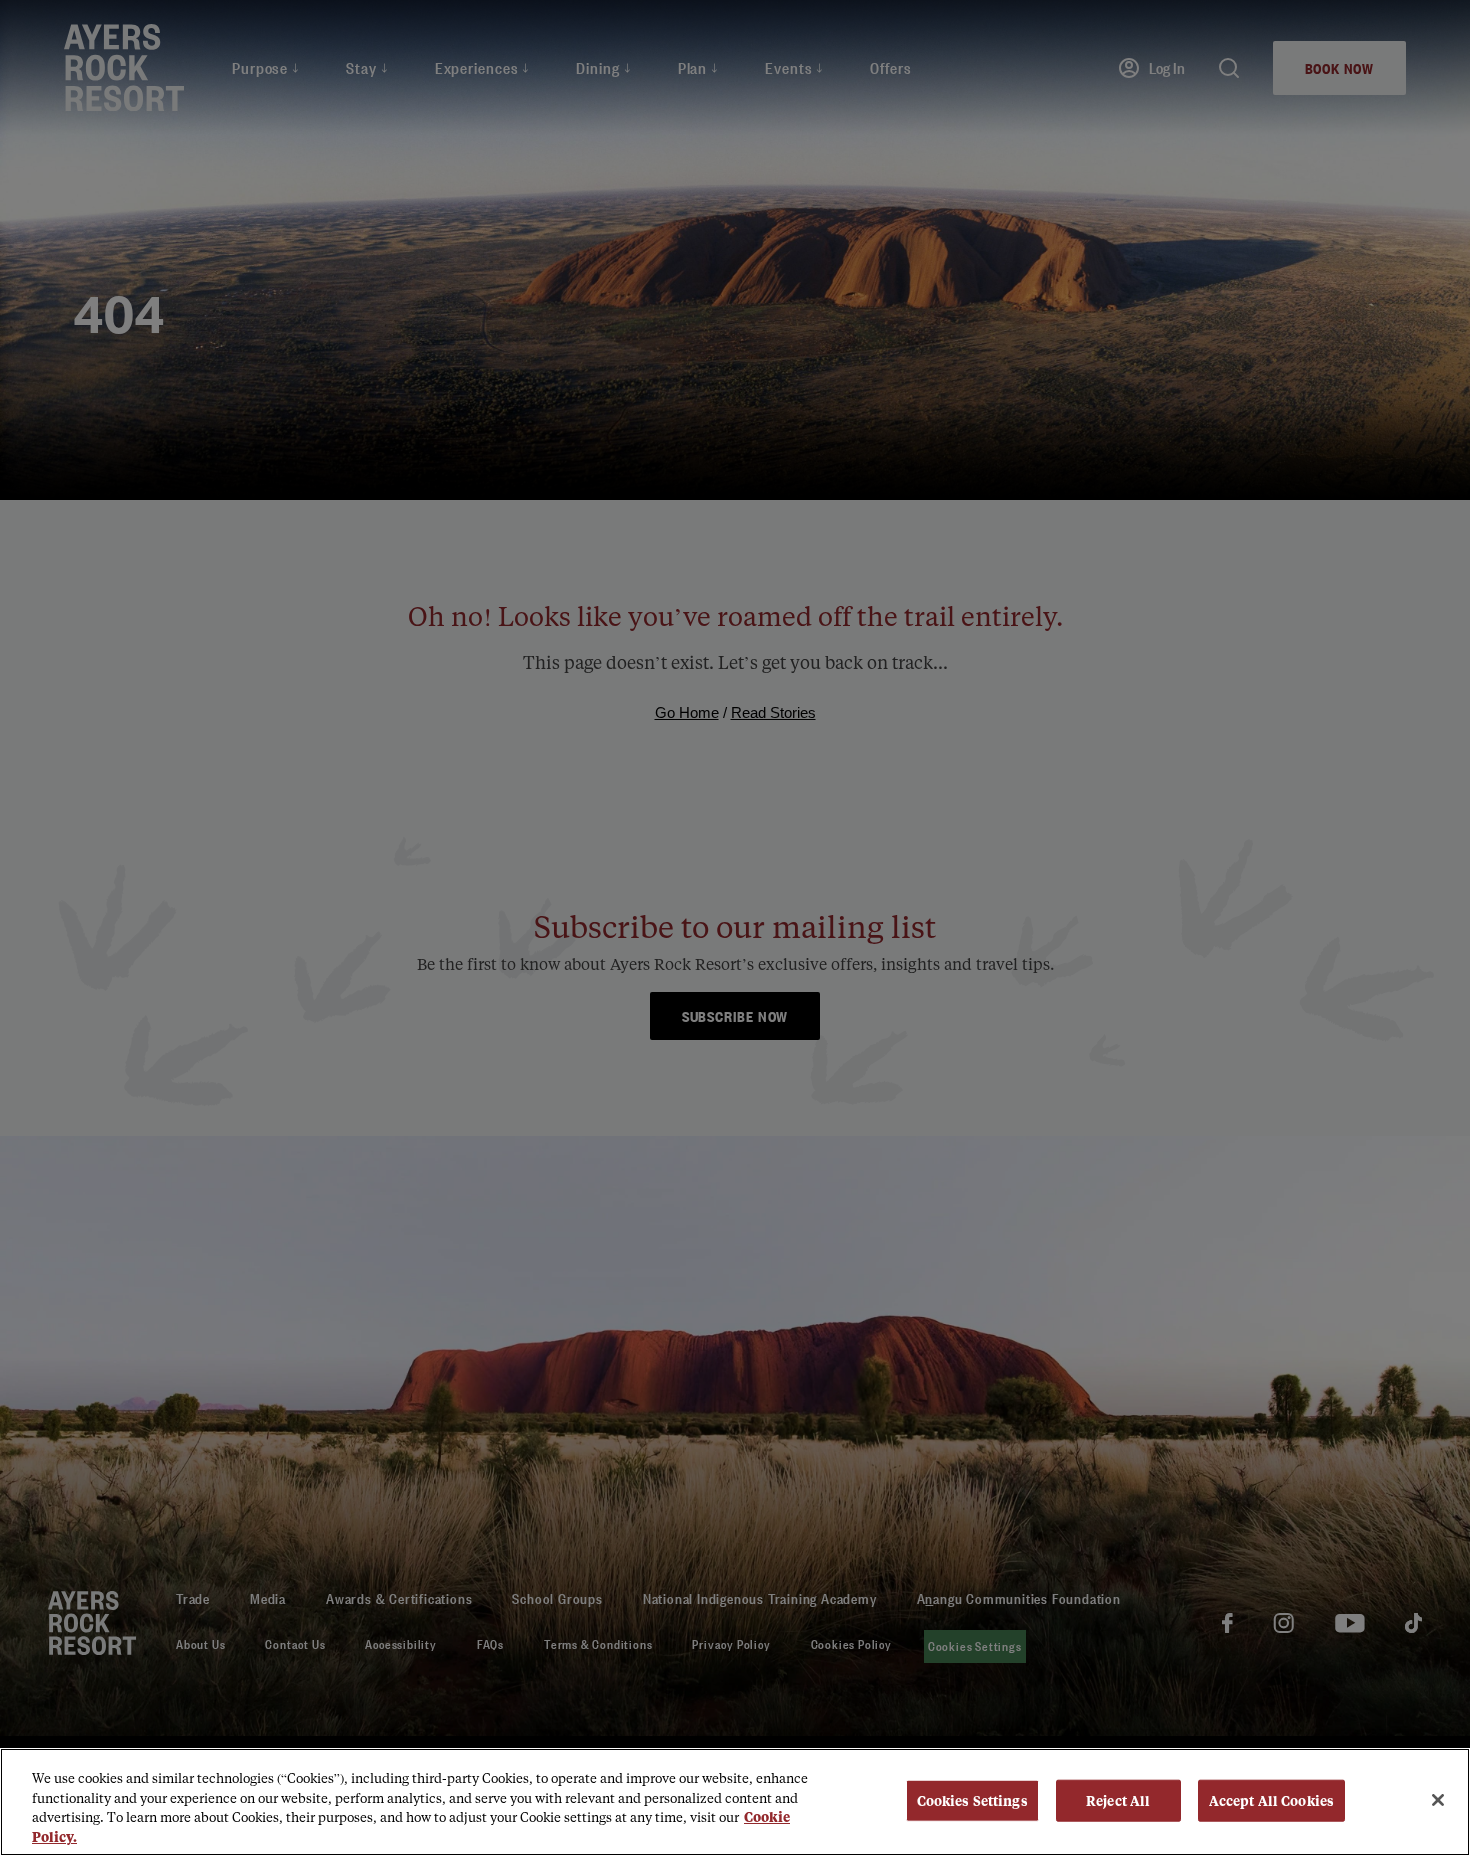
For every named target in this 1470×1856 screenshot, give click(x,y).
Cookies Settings (972, 1800)
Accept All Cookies (1271, 1800)
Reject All (1118, 1800)
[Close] (1438, 1800)
